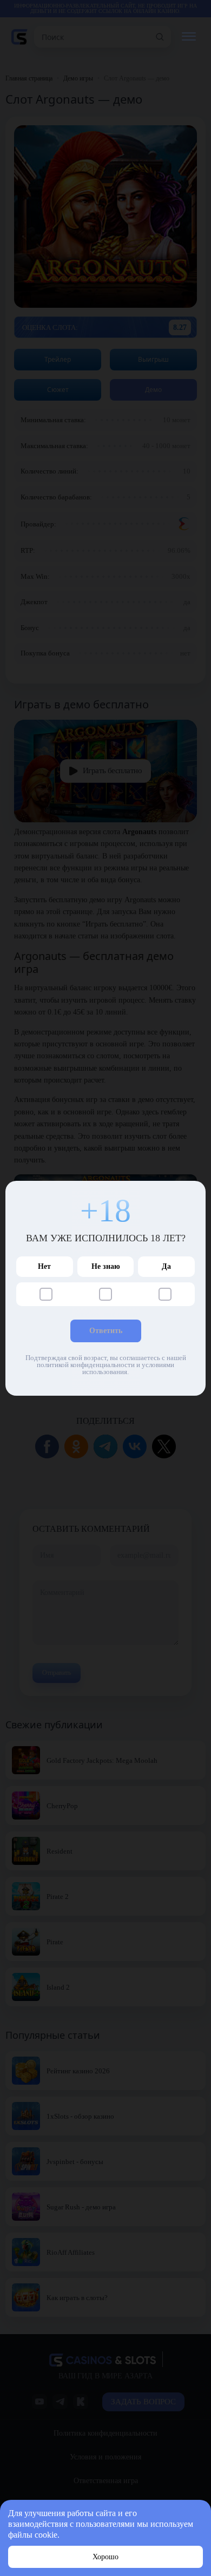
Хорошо (105, 2557)
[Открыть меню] (189, 37)
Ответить (106, 1331)
